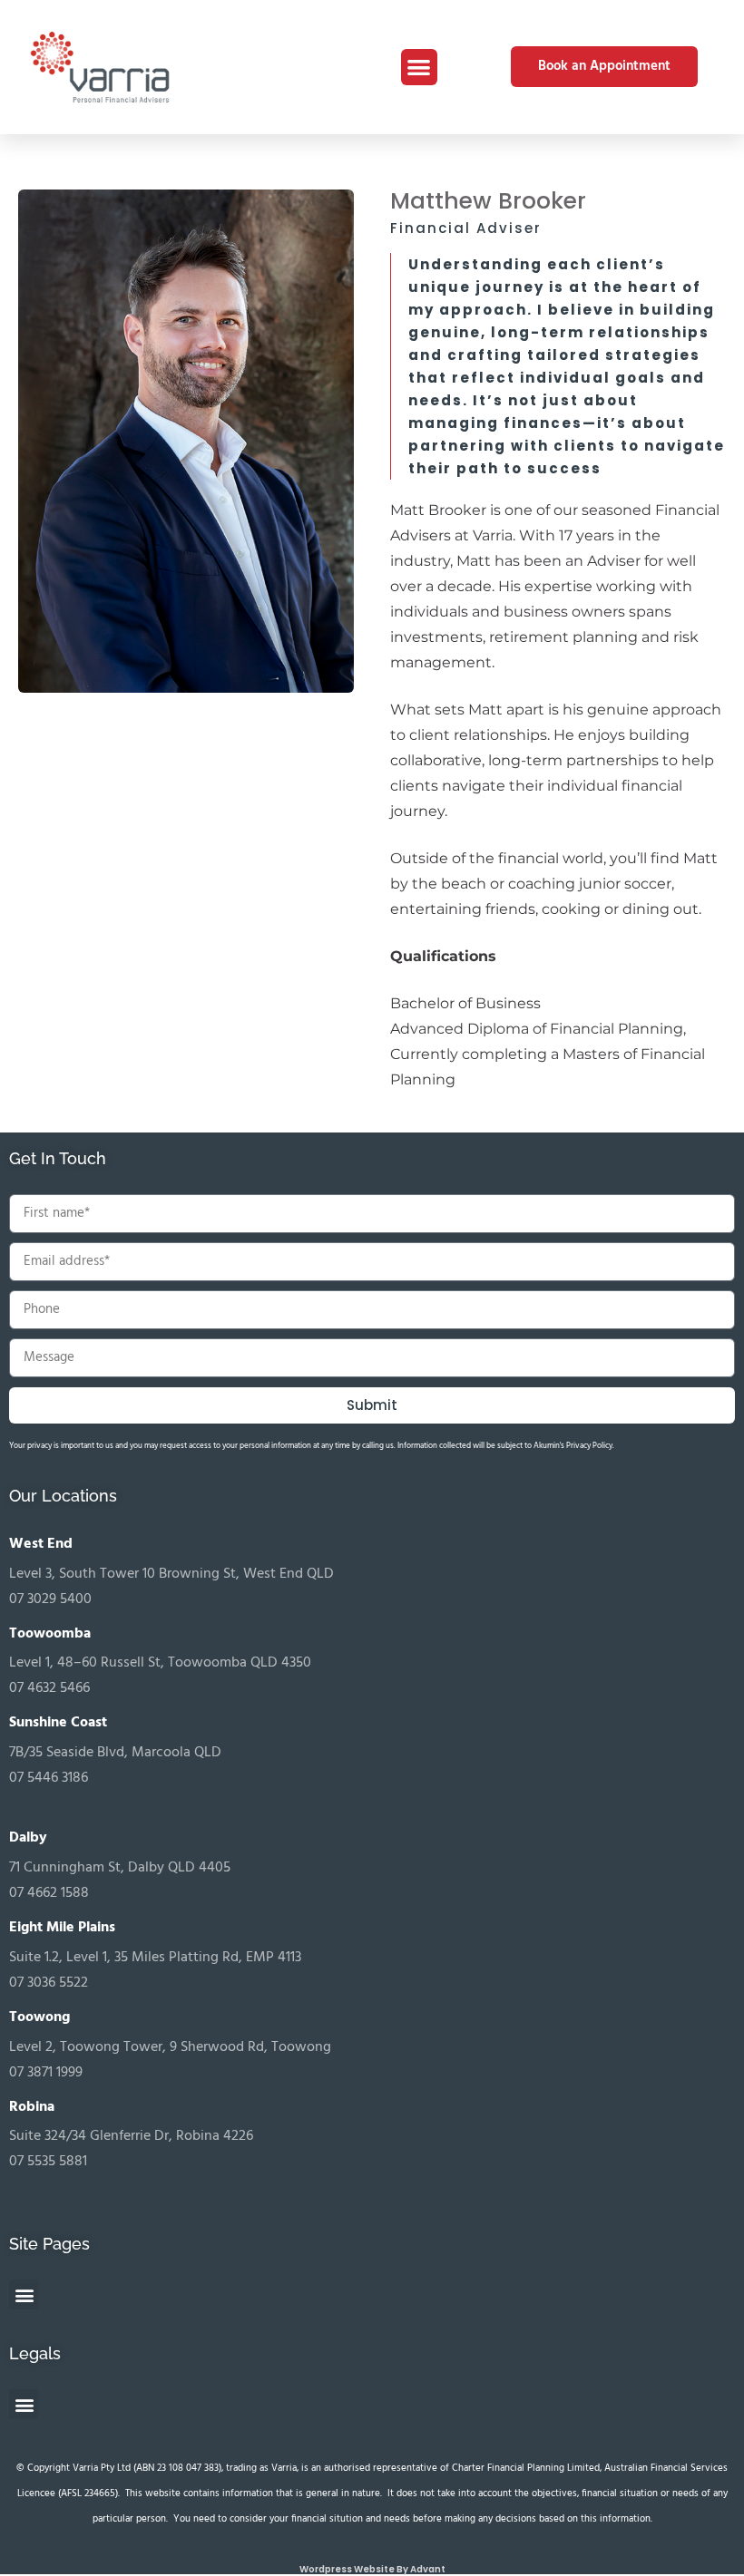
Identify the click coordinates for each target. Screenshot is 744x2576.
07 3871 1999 (46, 2073)
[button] (420, 68)
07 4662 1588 (49, 1893)
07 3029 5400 (50, 1599)
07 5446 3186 (49, 1778)
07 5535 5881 (48, 2162)
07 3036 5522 (49, 1983)
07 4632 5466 (49, 1688)
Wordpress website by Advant (372, 2569)
